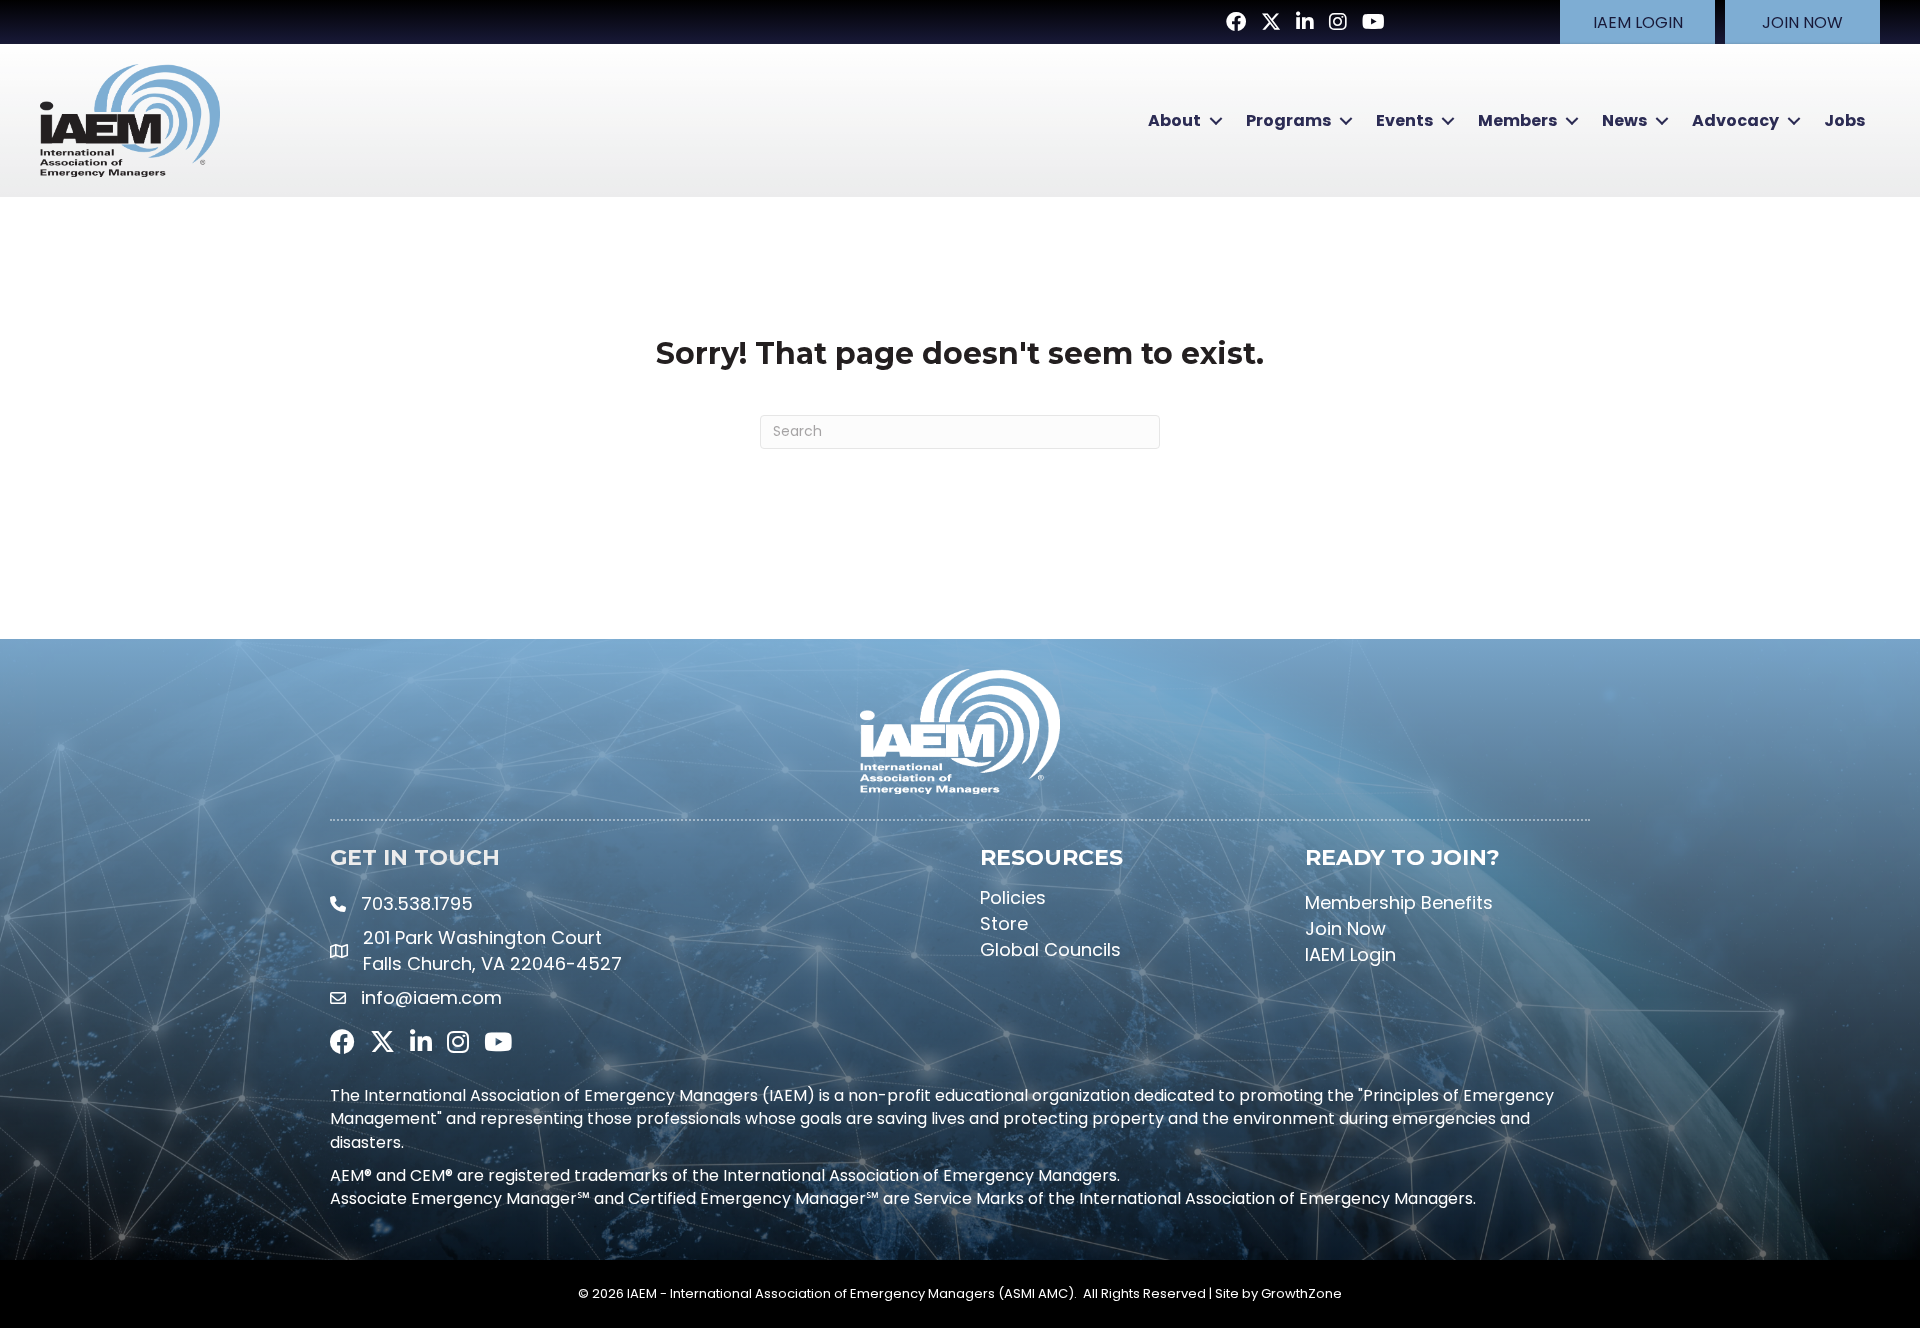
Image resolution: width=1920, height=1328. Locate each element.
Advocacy (1735, 120)
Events (1404, 120)
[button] (1637, 22)
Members (1517, 120)
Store (1004, 923)
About (1174, 120)
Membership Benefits (1399, 902)
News (1624, 120)
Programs (1288, 120)
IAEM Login (1350, 954)
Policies (1013, 897)
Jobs (1844, 120)
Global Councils (1050, 949)
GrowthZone (1301, 1293)
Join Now (1345, 928)
